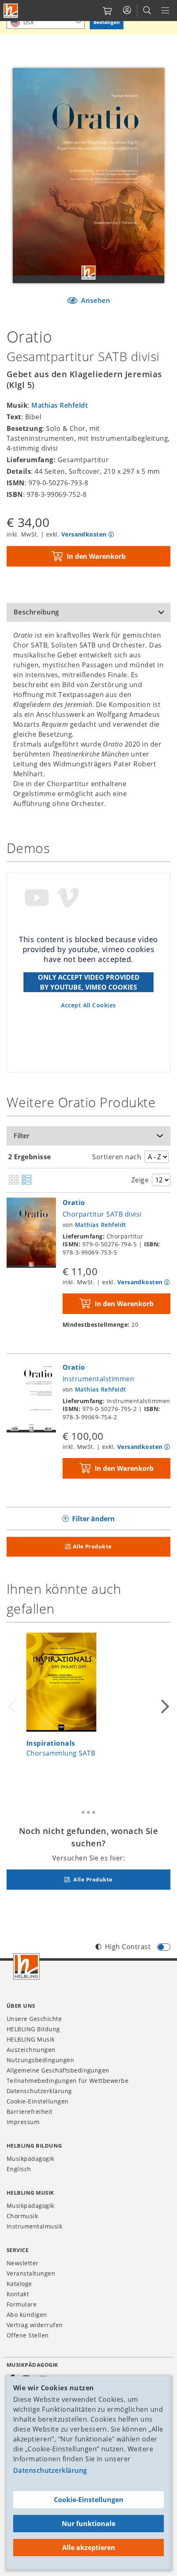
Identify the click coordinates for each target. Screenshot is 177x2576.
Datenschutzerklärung (50, 2470)
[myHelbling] (127, 10)
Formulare (22, 2304)
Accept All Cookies (88, 1005)
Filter (22, 1136)
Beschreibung (36, 612)
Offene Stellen (28, 2335)
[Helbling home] (26, 1966)
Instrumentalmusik (34, 2226)
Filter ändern (93, 1519)
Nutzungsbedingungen (40, 2060)
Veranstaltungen (31, 2273)
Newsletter (23, 2263)
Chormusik (22, 2216)
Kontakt (18, 2294)
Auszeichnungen (31, 2050)
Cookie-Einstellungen (89, 2500)
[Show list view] (27, 1180)
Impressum (23, 2122)
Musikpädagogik (30, 2159)
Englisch (19, 2169)
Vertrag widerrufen (35, 2325)
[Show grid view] (14, 1180)
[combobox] (46, 22)
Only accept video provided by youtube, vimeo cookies (89, 982)
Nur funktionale (88, 2524)
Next (164, 1706)
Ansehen (94, 300)
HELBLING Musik (31, 2039)
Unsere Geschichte (34, 2019)
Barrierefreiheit (30, 2112)
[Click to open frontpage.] (11, 11)
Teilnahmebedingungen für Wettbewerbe (68, 2081)
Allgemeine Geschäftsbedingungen (58, 2070)
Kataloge (19, 2284)
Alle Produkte (92, 1546)
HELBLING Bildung (33, 2029)
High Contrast (128, 1947)
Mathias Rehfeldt (59, 405)
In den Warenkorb (96, 556)
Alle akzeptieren (89, 2548)
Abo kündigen (27, 2315)
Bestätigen (107, 22)
